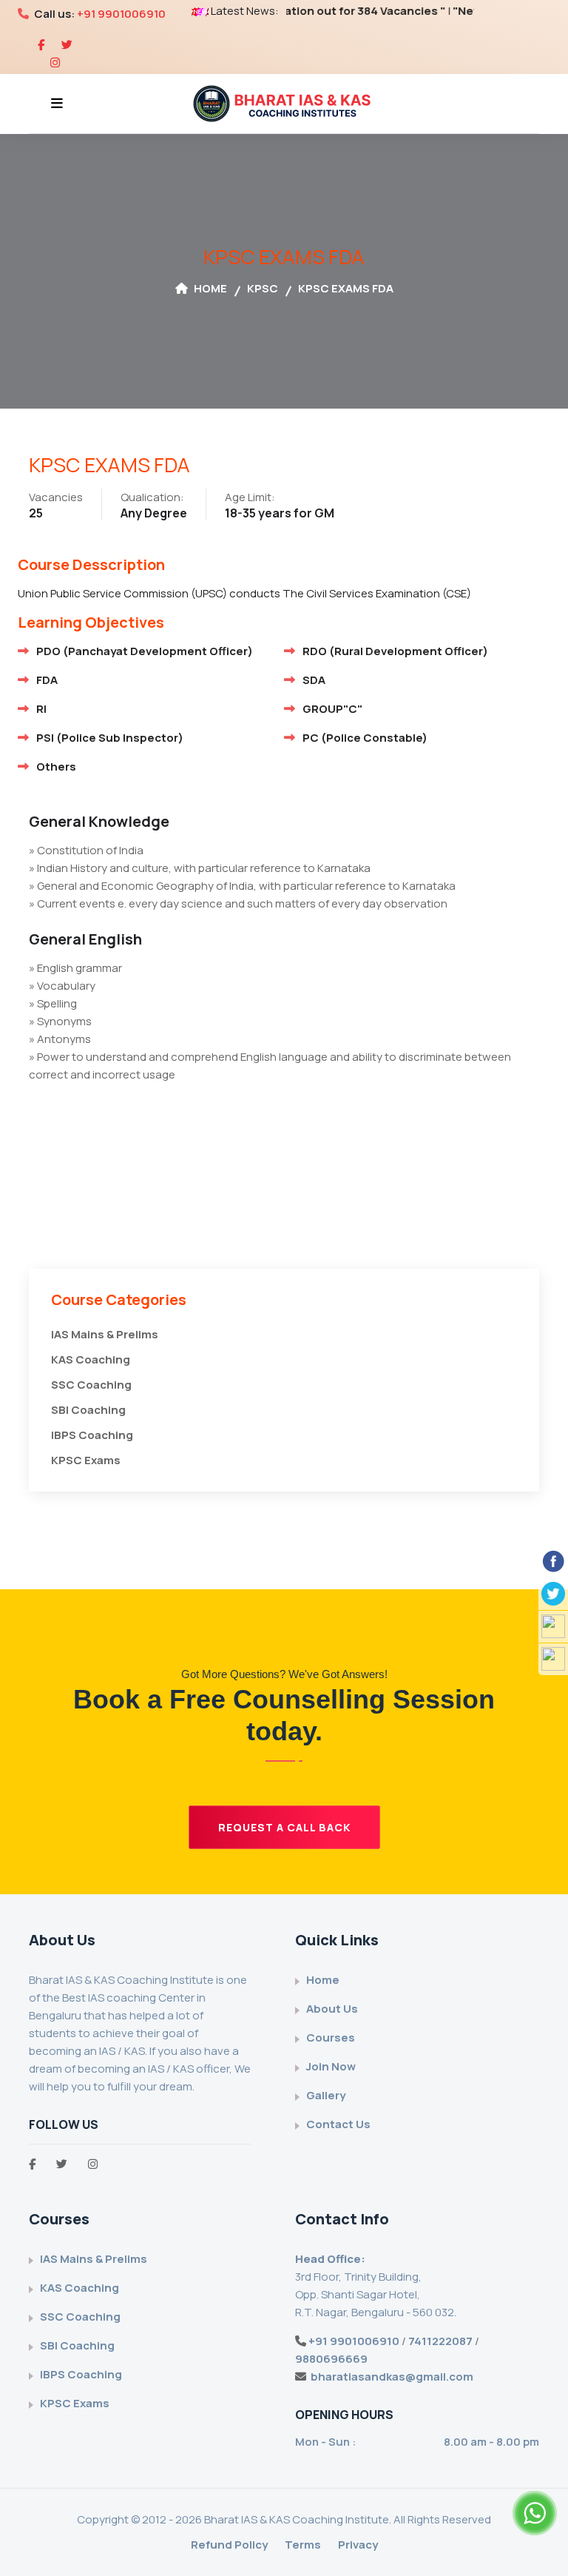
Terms (303, 2545)
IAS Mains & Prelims (105, 1334)
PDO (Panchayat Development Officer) (145, 651)
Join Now (331, 2066)
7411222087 (440, 2341)
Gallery (326, 2095)
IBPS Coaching (92, 1435)
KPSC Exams (86, 1460)
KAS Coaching (91, 1359)
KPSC (263, 288)
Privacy (358, 2545)
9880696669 (331, 2359)
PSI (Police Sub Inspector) (110, 738)
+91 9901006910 (121, 14)
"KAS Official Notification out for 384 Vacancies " (287, 11)
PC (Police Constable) (365, 738)
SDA (314, 680)
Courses (331, 2037)
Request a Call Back (284, 1827)
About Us (332, 2009)
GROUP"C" (332, 709)
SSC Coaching (91, 1385)
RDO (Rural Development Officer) (395, 651)
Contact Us (338, 2124)
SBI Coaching (88, 1410)
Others (56, 767)
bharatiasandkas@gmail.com (392, 2377)
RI (41, 709)
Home (209, 288)
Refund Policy (229, 2545)
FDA (47, 680)
